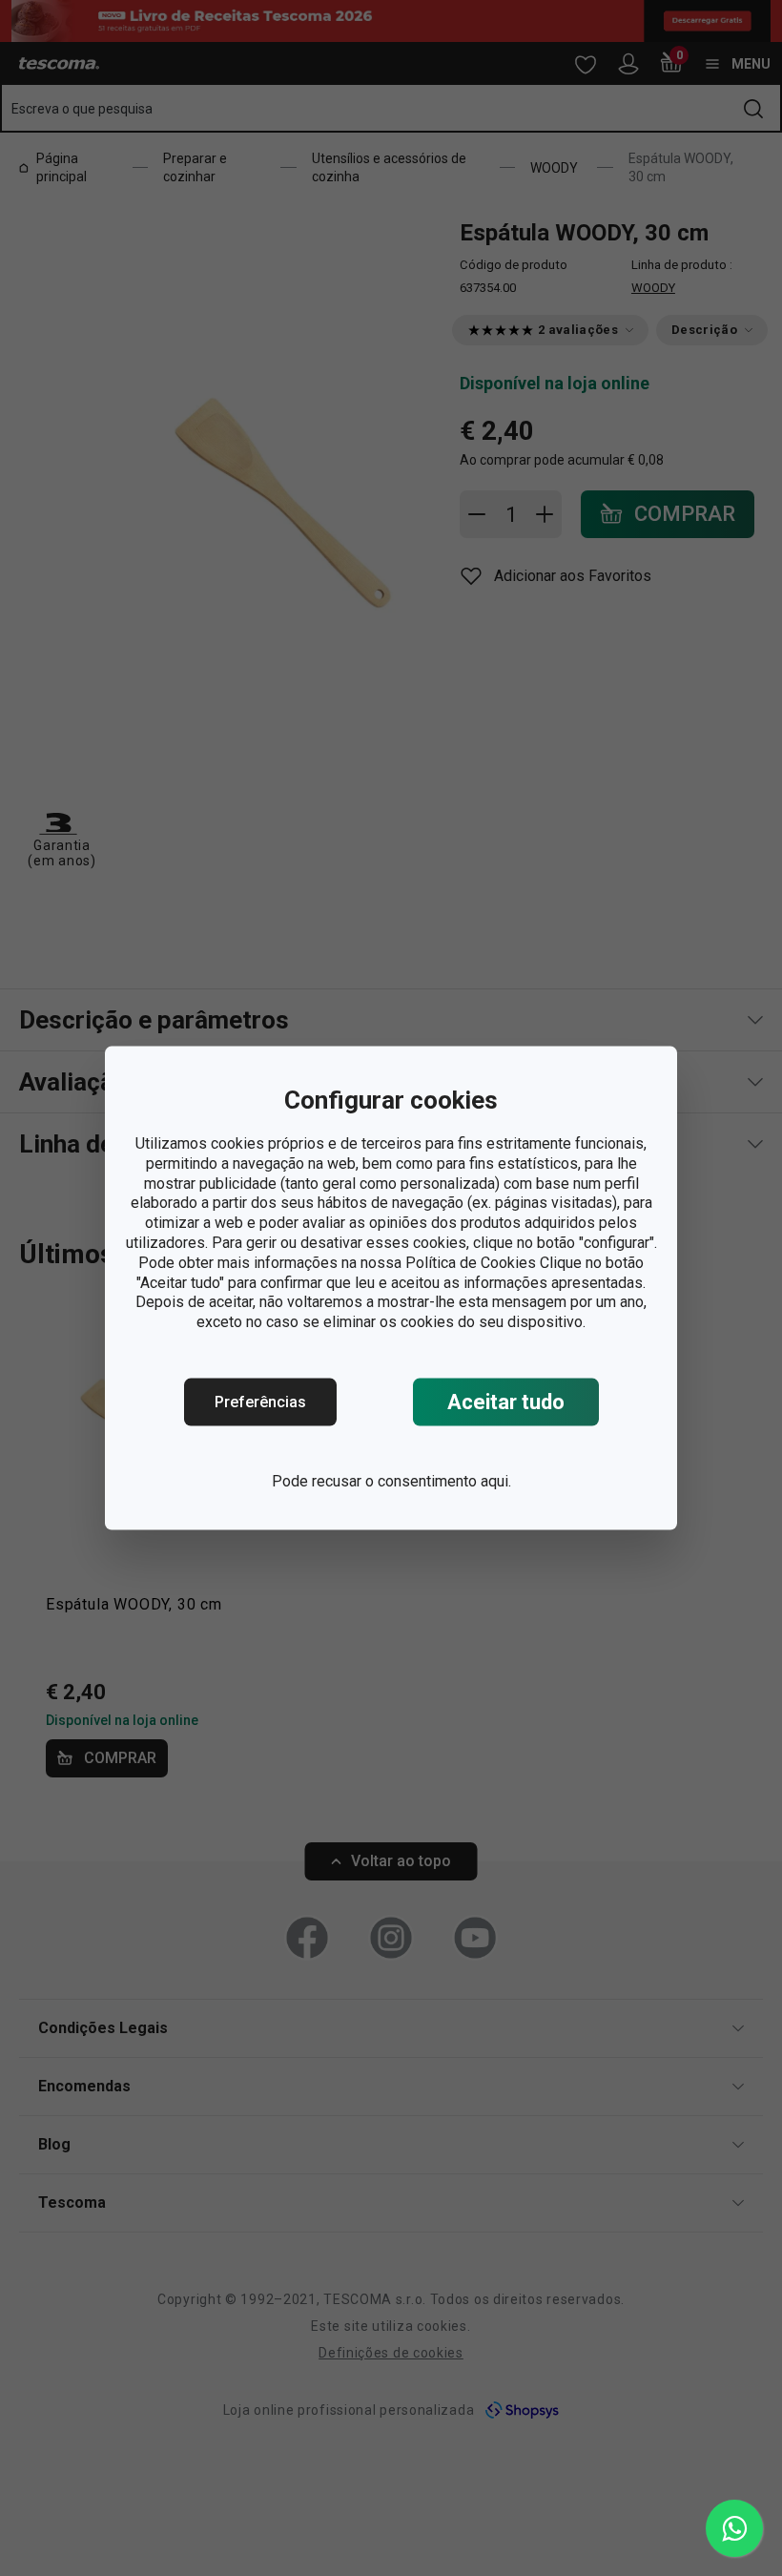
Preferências (260, 1402)
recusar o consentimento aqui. (412, 1481)
